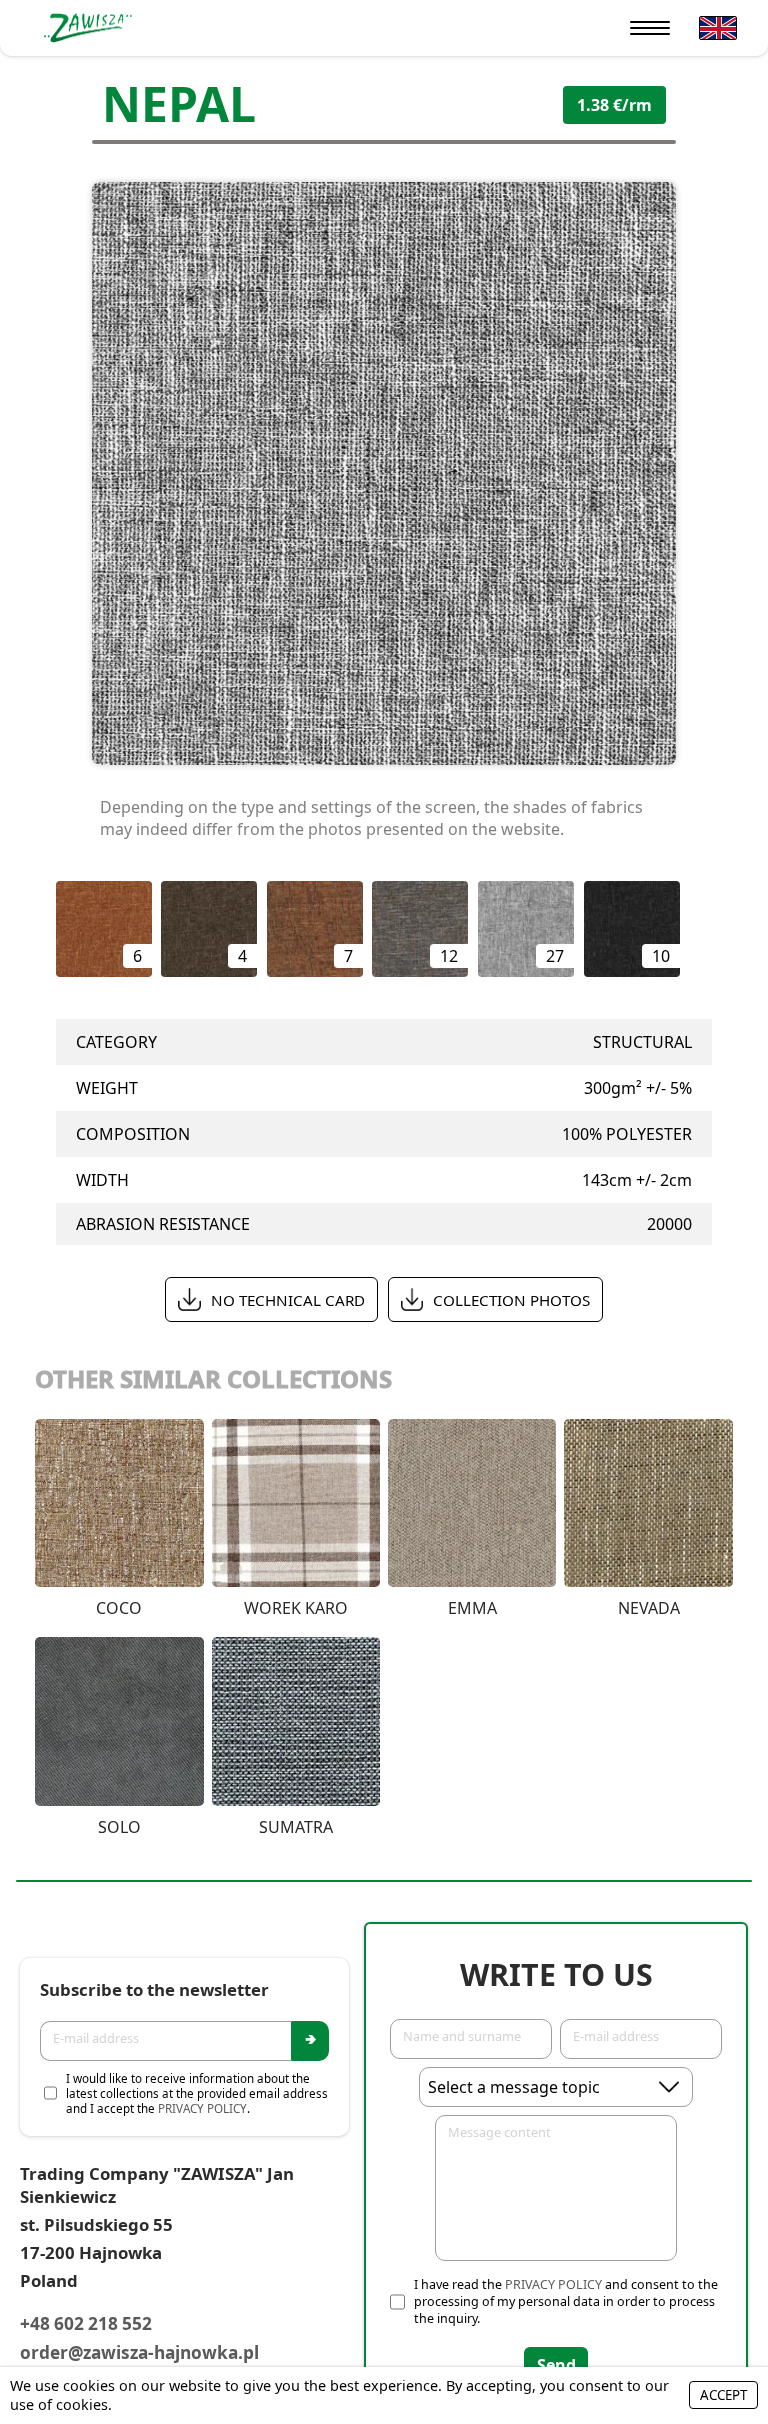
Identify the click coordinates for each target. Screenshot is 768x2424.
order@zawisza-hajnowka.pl (139, 2352)
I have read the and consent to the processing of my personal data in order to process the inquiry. (566, 2301)
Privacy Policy (202, 2108)
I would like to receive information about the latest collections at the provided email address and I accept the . (197, 2093)
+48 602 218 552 (86, 2323)
